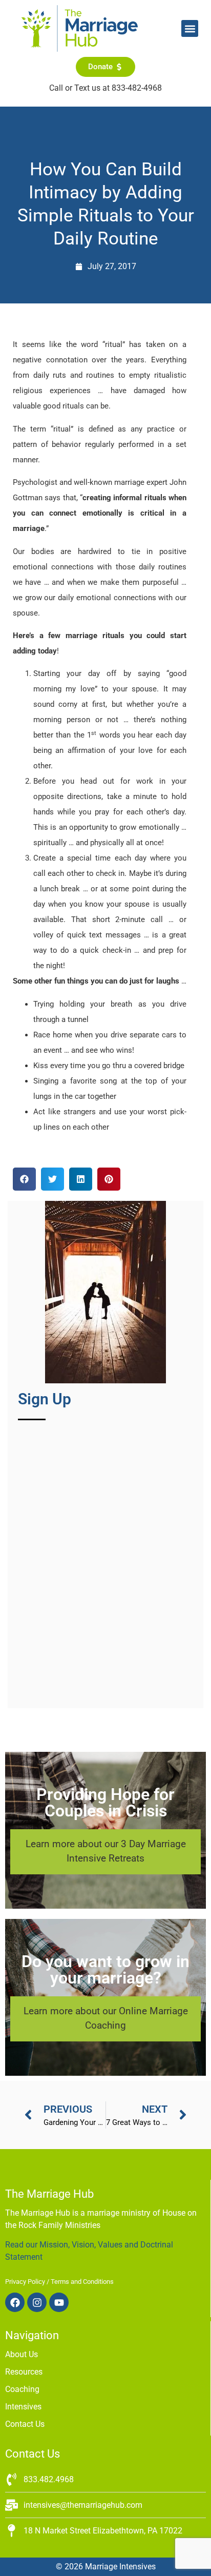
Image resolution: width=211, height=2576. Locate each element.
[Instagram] (37, 2302)
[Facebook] (15, 2302)
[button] (190, 28)
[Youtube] (59, 2302)
